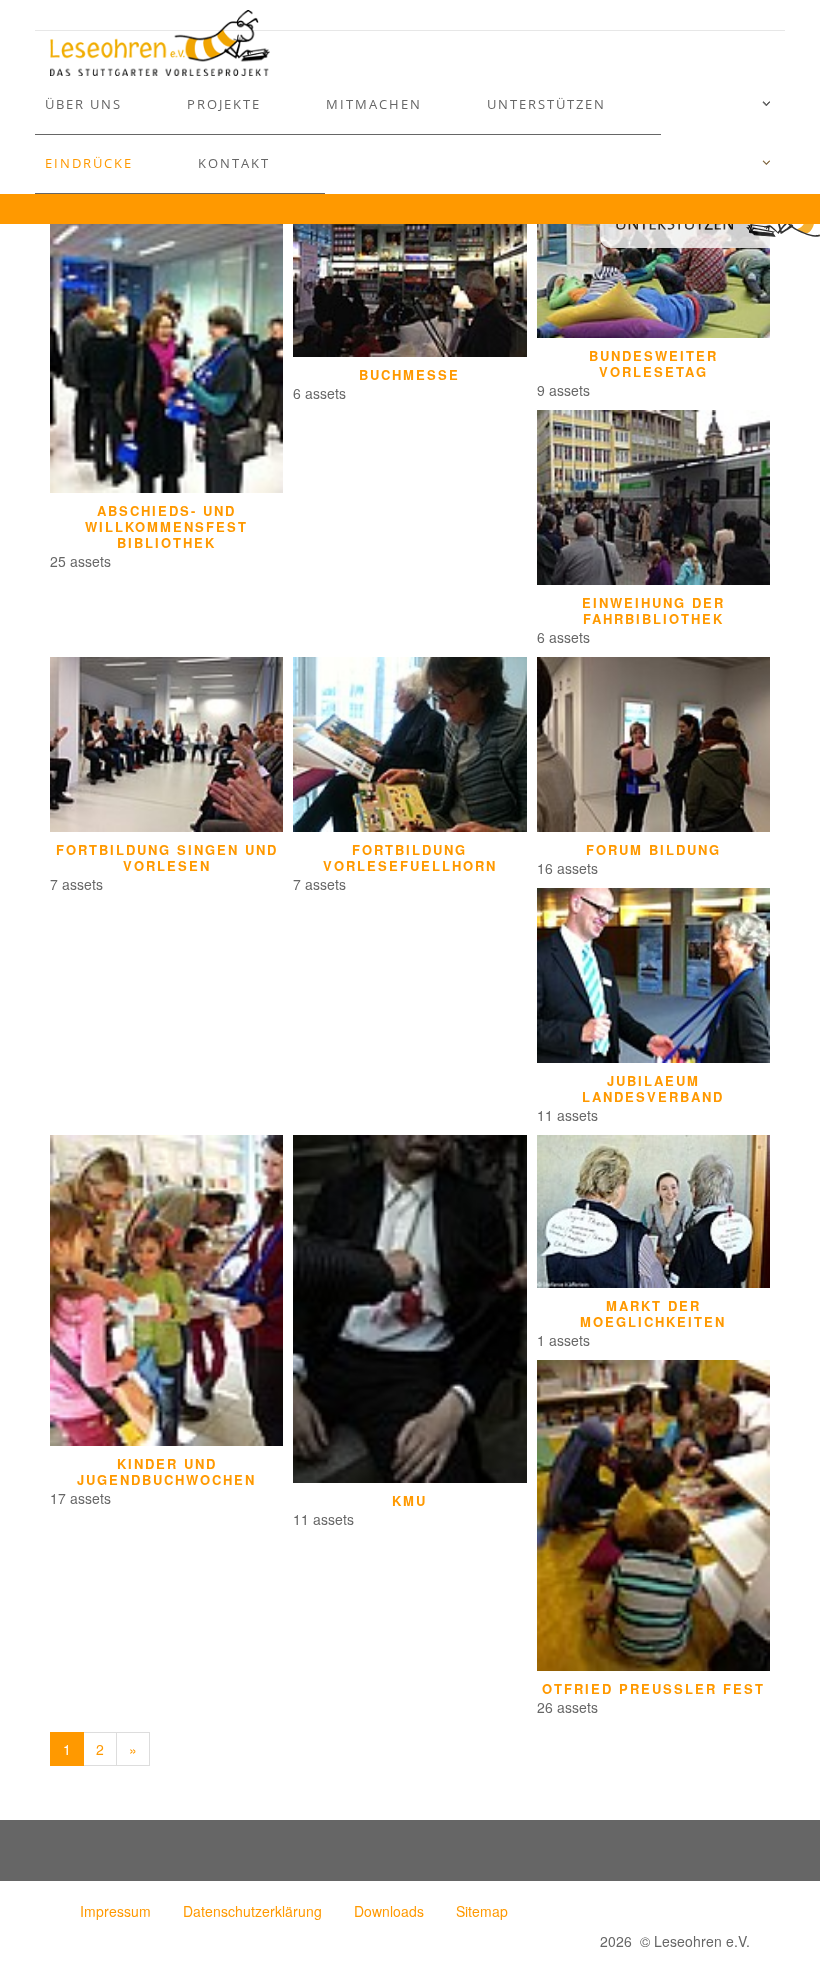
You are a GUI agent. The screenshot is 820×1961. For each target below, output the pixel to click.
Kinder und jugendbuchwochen (166, 1472)
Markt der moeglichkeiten (653, 1314)
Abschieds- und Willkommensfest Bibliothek (166, 527)
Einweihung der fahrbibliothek (653, 611)
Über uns (83, 104)
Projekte (224, 104)
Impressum (115, 1911)
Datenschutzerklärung (252, 1911)
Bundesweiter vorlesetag (653, 364)
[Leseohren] (160, 43)
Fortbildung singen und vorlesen (167, 858)
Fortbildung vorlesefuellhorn (410, 858)
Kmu (409, 1501)
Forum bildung (653, 850)
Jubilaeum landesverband (653, 1089)
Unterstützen (546, 104)
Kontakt (234, 163)
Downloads (389, 1911)
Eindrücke (89, 163)
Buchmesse (409, 375)
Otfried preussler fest (653, 1689)
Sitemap (482, 1911)
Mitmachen (374, 104)
